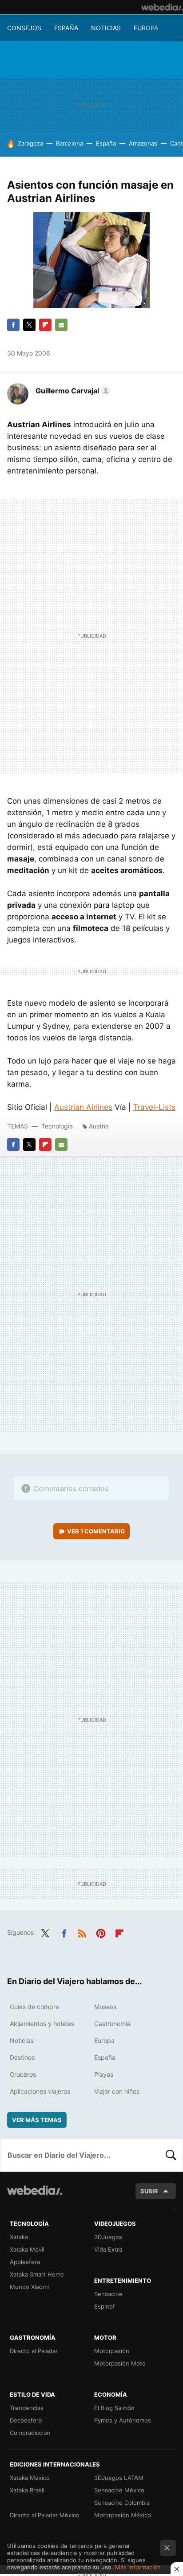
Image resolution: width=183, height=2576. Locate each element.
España (66, 28)
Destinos (22, 2057)
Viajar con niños (117, 2091)
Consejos (24, 28)
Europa (146, 28)
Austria (99, 1126)
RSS (82, 1932)
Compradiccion (30, 2433)
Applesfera (25, 2262)
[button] (72, 391)
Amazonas (143, 143)
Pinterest (101, 1932)
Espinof (105, 2306)
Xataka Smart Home (37, 2274)
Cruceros (23, 2074)
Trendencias (27, 2408)
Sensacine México (119, 2490)
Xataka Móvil (27, 2249)
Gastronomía (112, 2024)
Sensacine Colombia (122, 2503)
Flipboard (45, 325)
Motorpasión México (123, 2515)
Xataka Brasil (27, 2490)
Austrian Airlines (83, 1107)
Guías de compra (34, 2007)
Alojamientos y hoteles (42, 2024)
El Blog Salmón (114, 2408)
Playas (104, 2074)
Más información (138, 2567)
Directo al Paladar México (45, 2515)
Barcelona (70, 143)
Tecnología (57, 1126)
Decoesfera (26, 2420)
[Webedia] (162, 7)
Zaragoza (30, 143)
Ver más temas (37, 2120)
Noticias (106, 28)
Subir (149, 2191)
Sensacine (108, 2294)
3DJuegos (108, 2237)
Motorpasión (112, 2351)
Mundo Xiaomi (29, 2287)
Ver (96, 1531)
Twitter (29, 325)
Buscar (171, 2155)
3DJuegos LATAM (119, 2478)
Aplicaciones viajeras (40, 2091)
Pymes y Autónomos (123, 2420)
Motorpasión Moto (120, 2363)
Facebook (13, 325)
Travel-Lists (154, 1107)
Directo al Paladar (34, 2351)
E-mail (61, 325)
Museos (105, 2007)
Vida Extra (108, 2249)
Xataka (19, 2237)
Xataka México (30, 2478)
